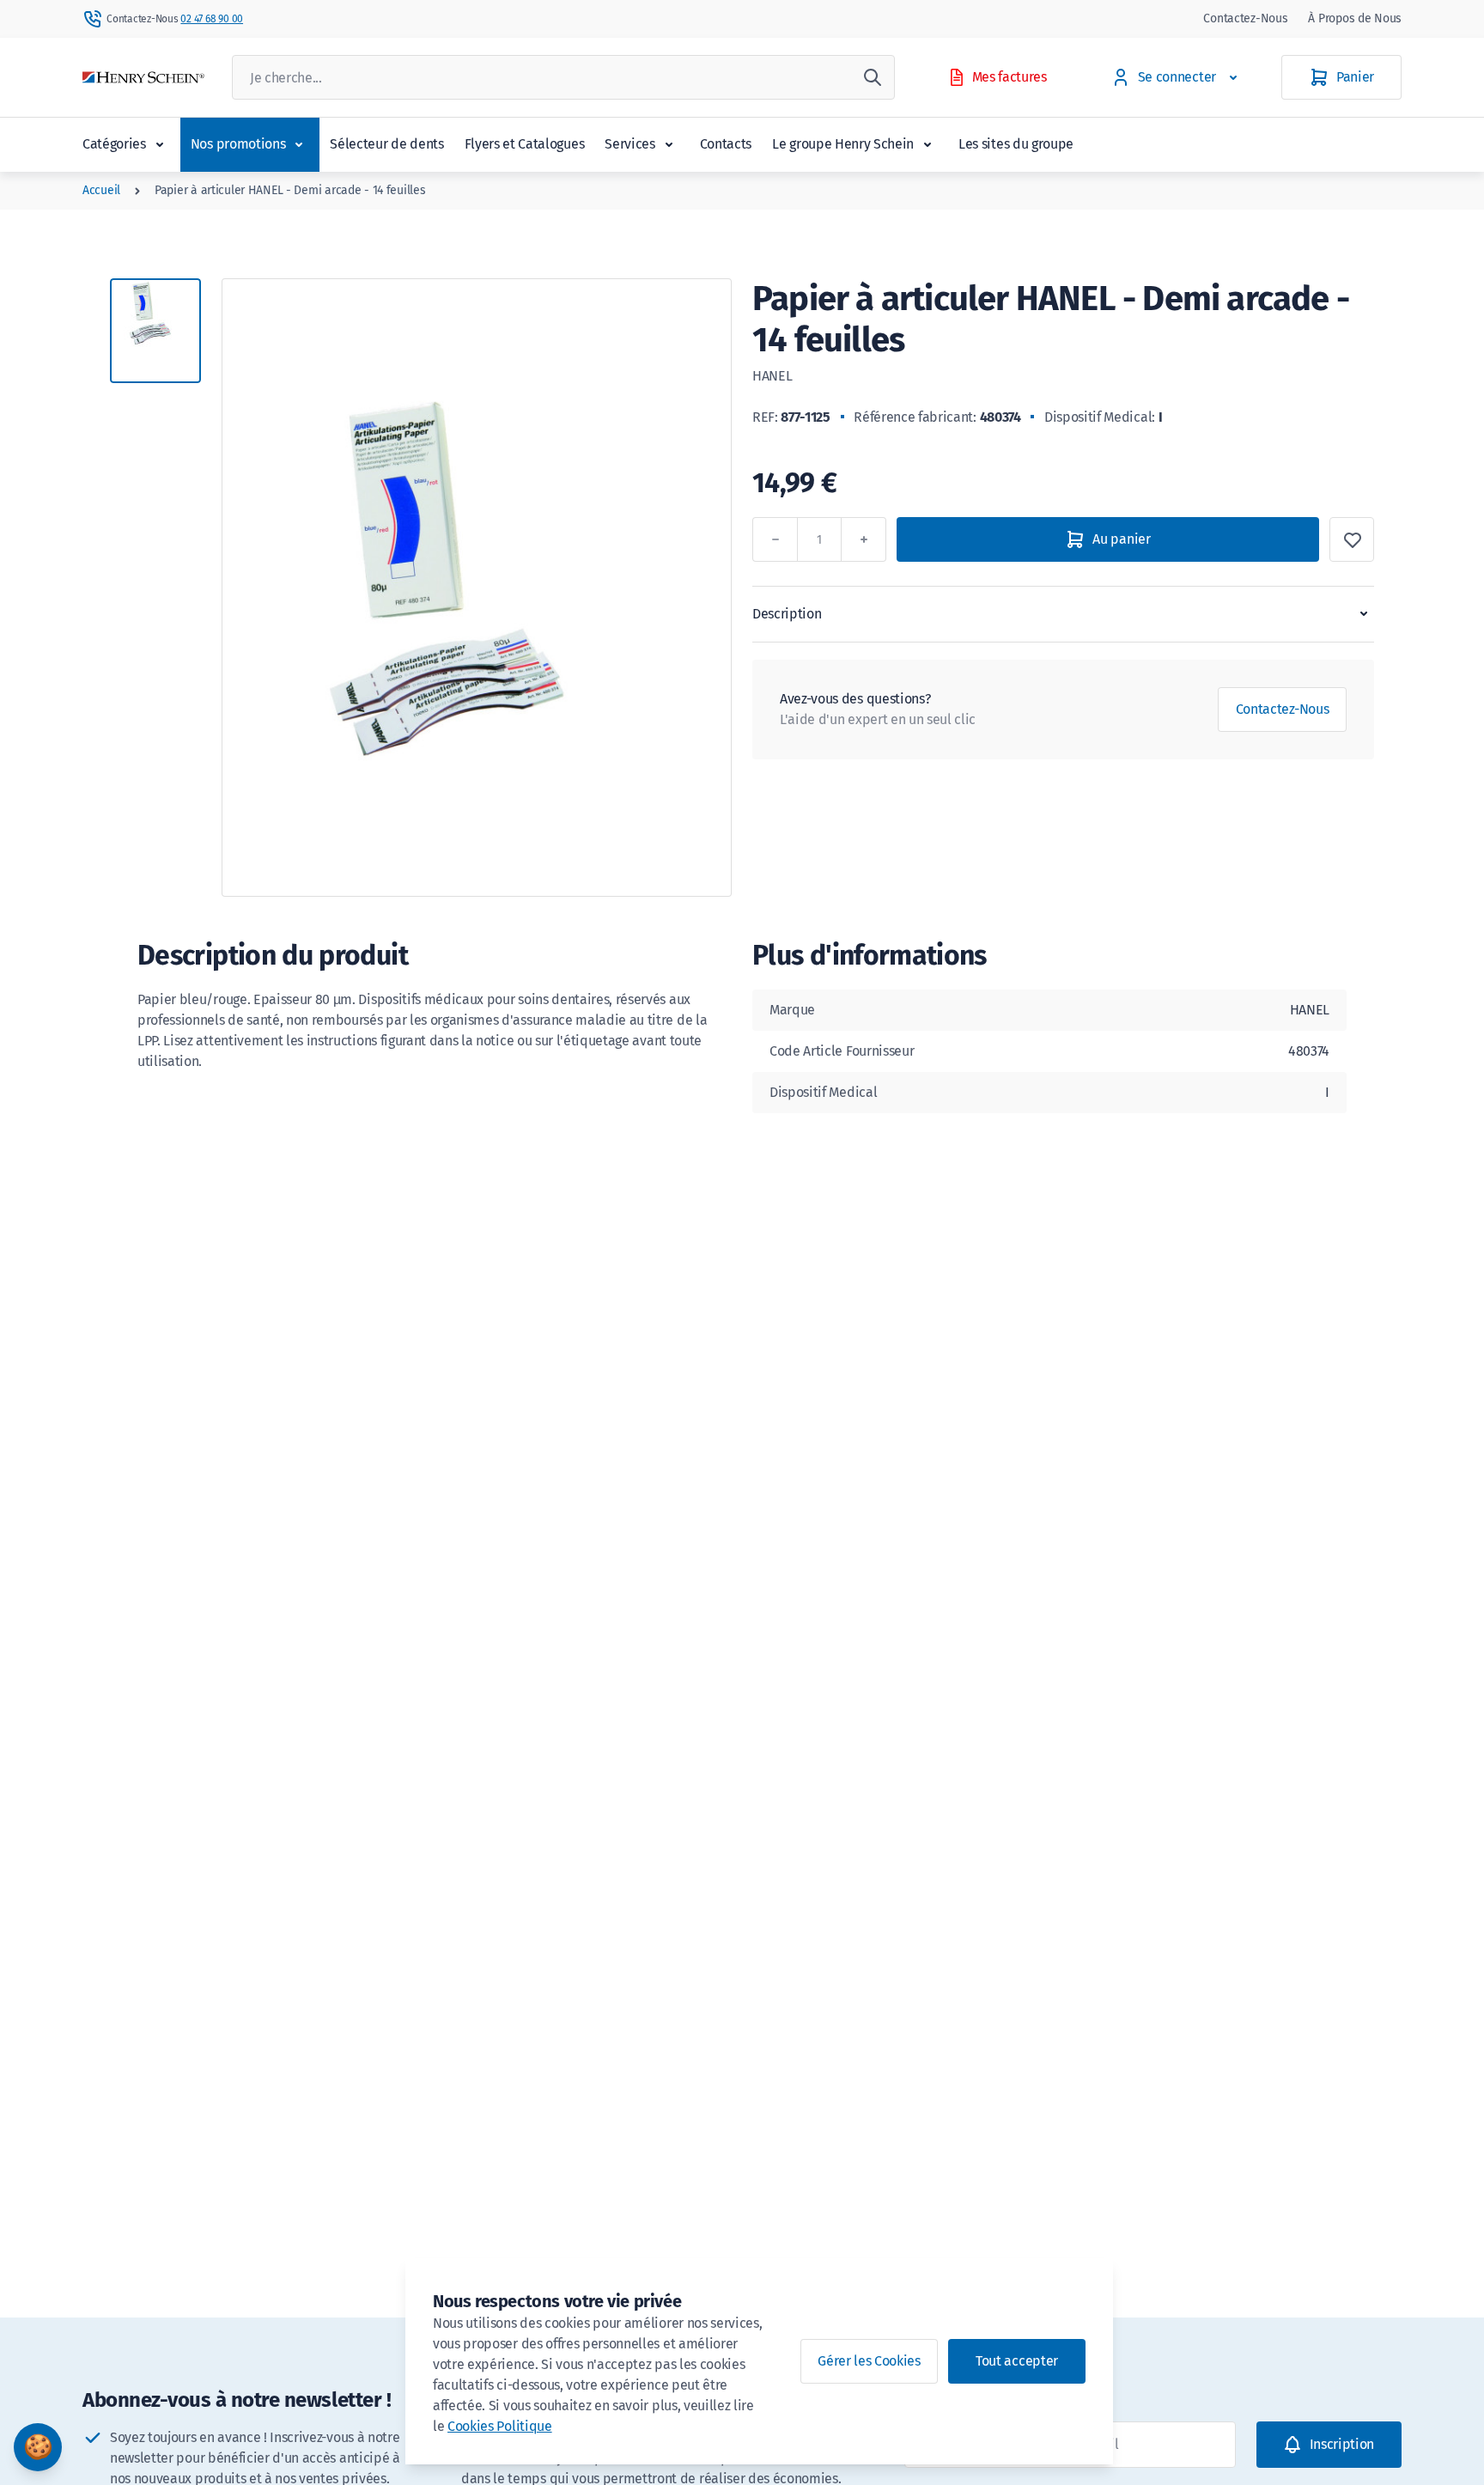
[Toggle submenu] (160, 144)
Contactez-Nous (1245, 18)
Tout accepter (1017, 2361)
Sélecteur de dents (386, 144)
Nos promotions (238, 144)
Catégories (114, 144)
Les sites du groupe (1016, 144)
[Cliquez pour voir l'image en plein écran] (477, 588)
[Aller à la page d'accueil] (143, 78)
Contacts (726, 144)
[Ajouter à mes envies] (1352, 539)
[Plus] (864, 539)
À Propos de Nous (1355, 18)
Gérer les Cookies (869, 2361)
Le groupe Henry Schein (843, 144)
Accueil (101, 190)
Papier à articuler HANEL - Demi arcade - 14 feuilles (290, 190)
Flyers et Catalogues (525, 144)
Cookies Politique (500, 2426)
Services (629, 144)
